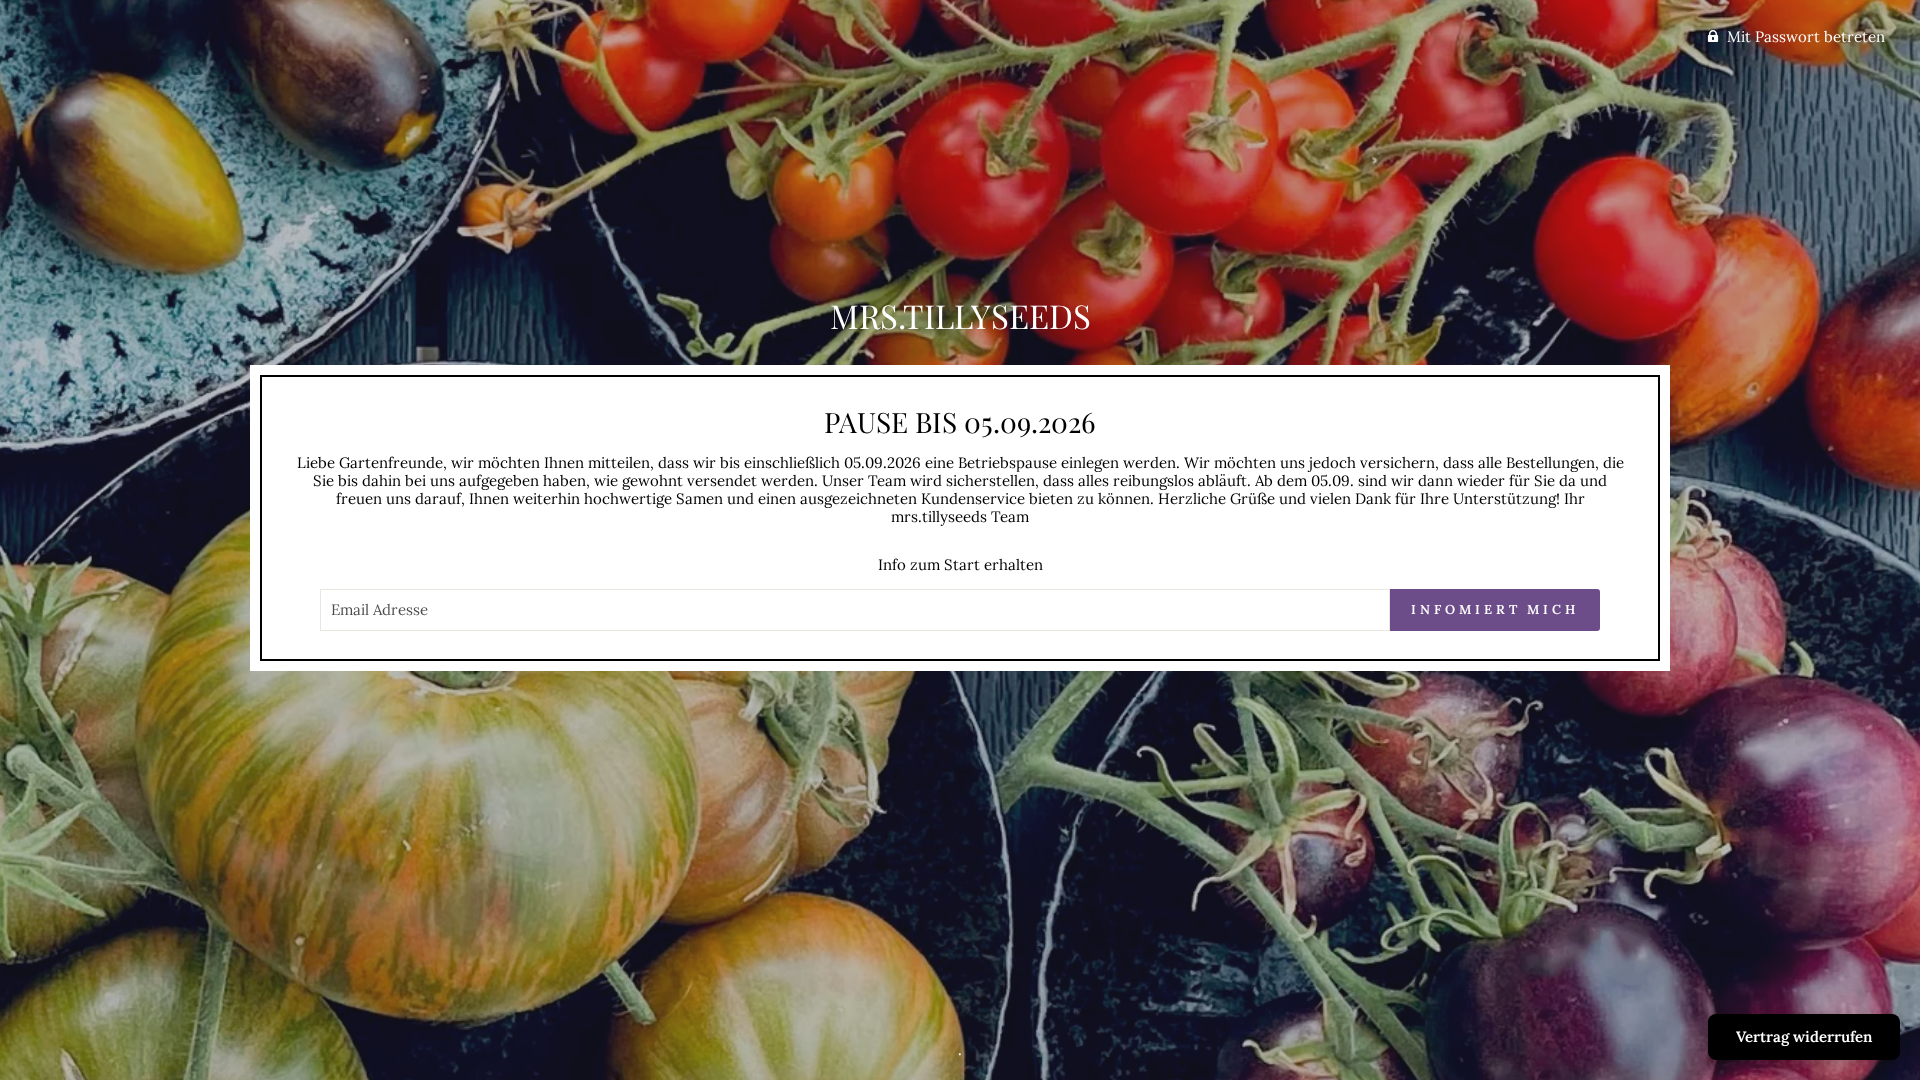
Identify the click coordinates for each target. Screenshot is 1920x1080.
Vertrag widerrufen (1804, 1036)
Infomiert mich (1495, 609)
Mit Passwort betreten (1806, 36)
